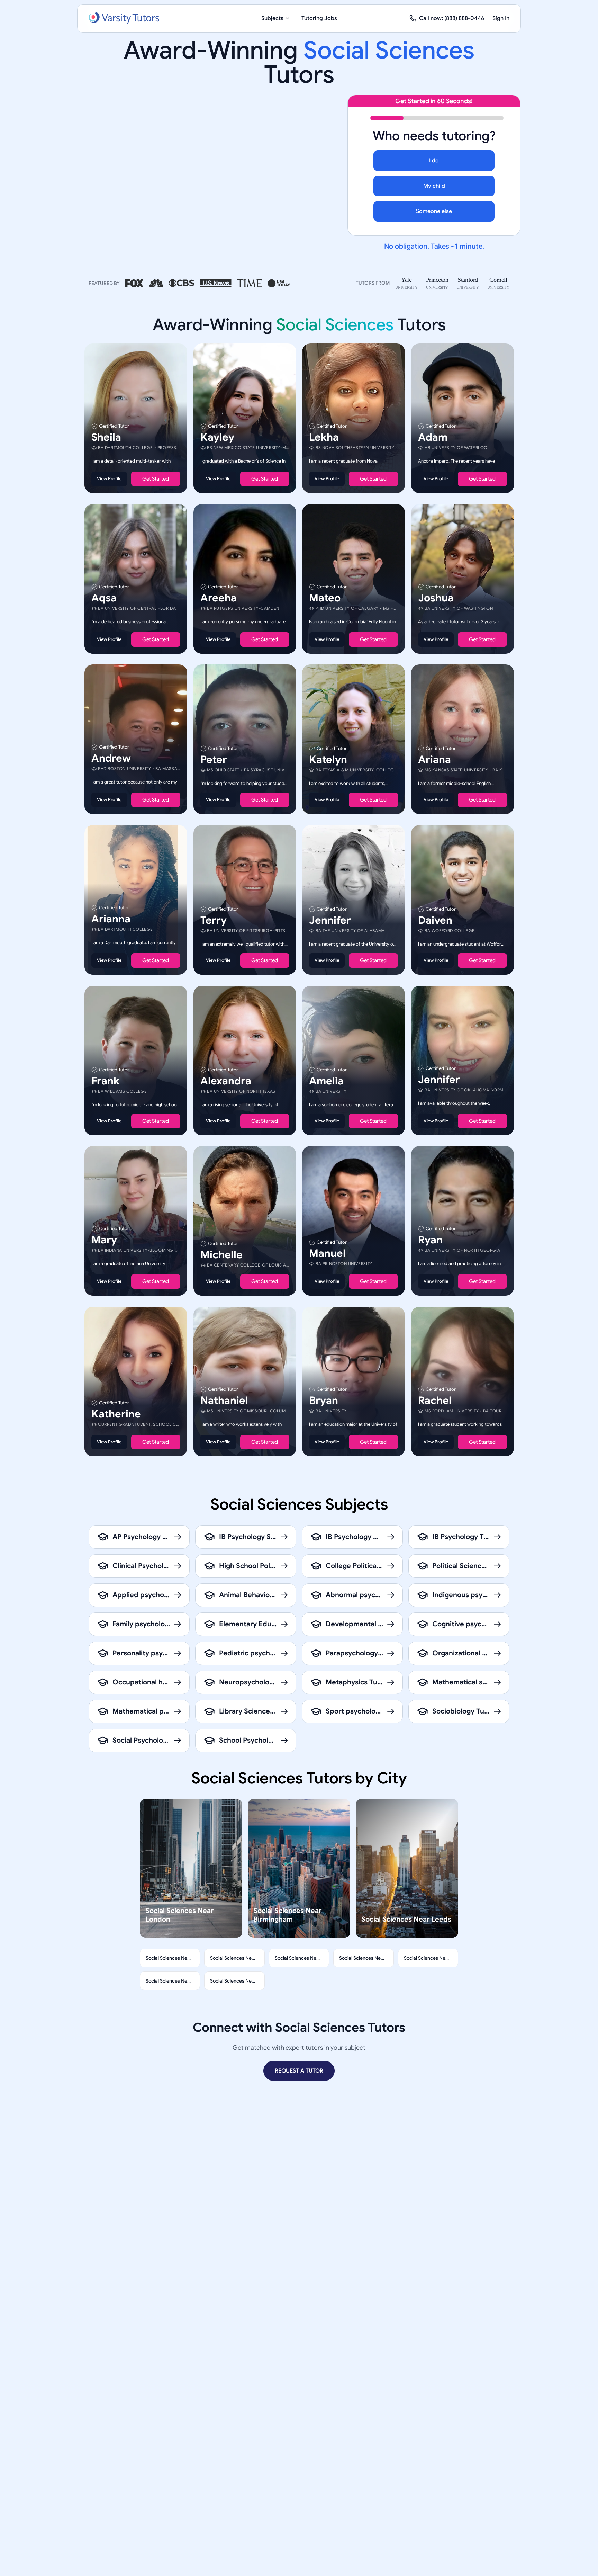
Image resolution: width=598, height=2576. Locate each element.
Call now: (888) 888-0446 (452, 18)
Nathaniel (224, 1401)
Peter (214, 760)
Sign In (501, 18)
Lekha (324, 437)
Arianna (111, 919)
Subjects (272, 18)
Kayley (217, 437)
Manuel (327, 1253)
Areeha (219, 598)
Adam (433, 437)
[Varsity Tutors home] (124, 18)
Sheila (106, 437)
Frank (105, 1081)
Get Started (156, 479)
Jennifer (330, 920)
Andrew (111, 758)
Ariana (434, 760)
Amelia (326, 1081)
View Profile (109, 479)
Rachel (435, 1401)
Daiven (435, 920)
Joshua (436, 598)
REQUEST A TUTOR (299, 2071)
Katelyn (328, 760)
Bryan (324, 1401)
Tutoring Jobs (319, 18)
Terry (214, 920)
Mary (104, 1240)
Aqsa (104, 598)
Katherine (116, 1414)
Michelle (221, 1255)
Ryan (430, 1240)
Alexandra (226, 1081)
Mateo (325, 598)
